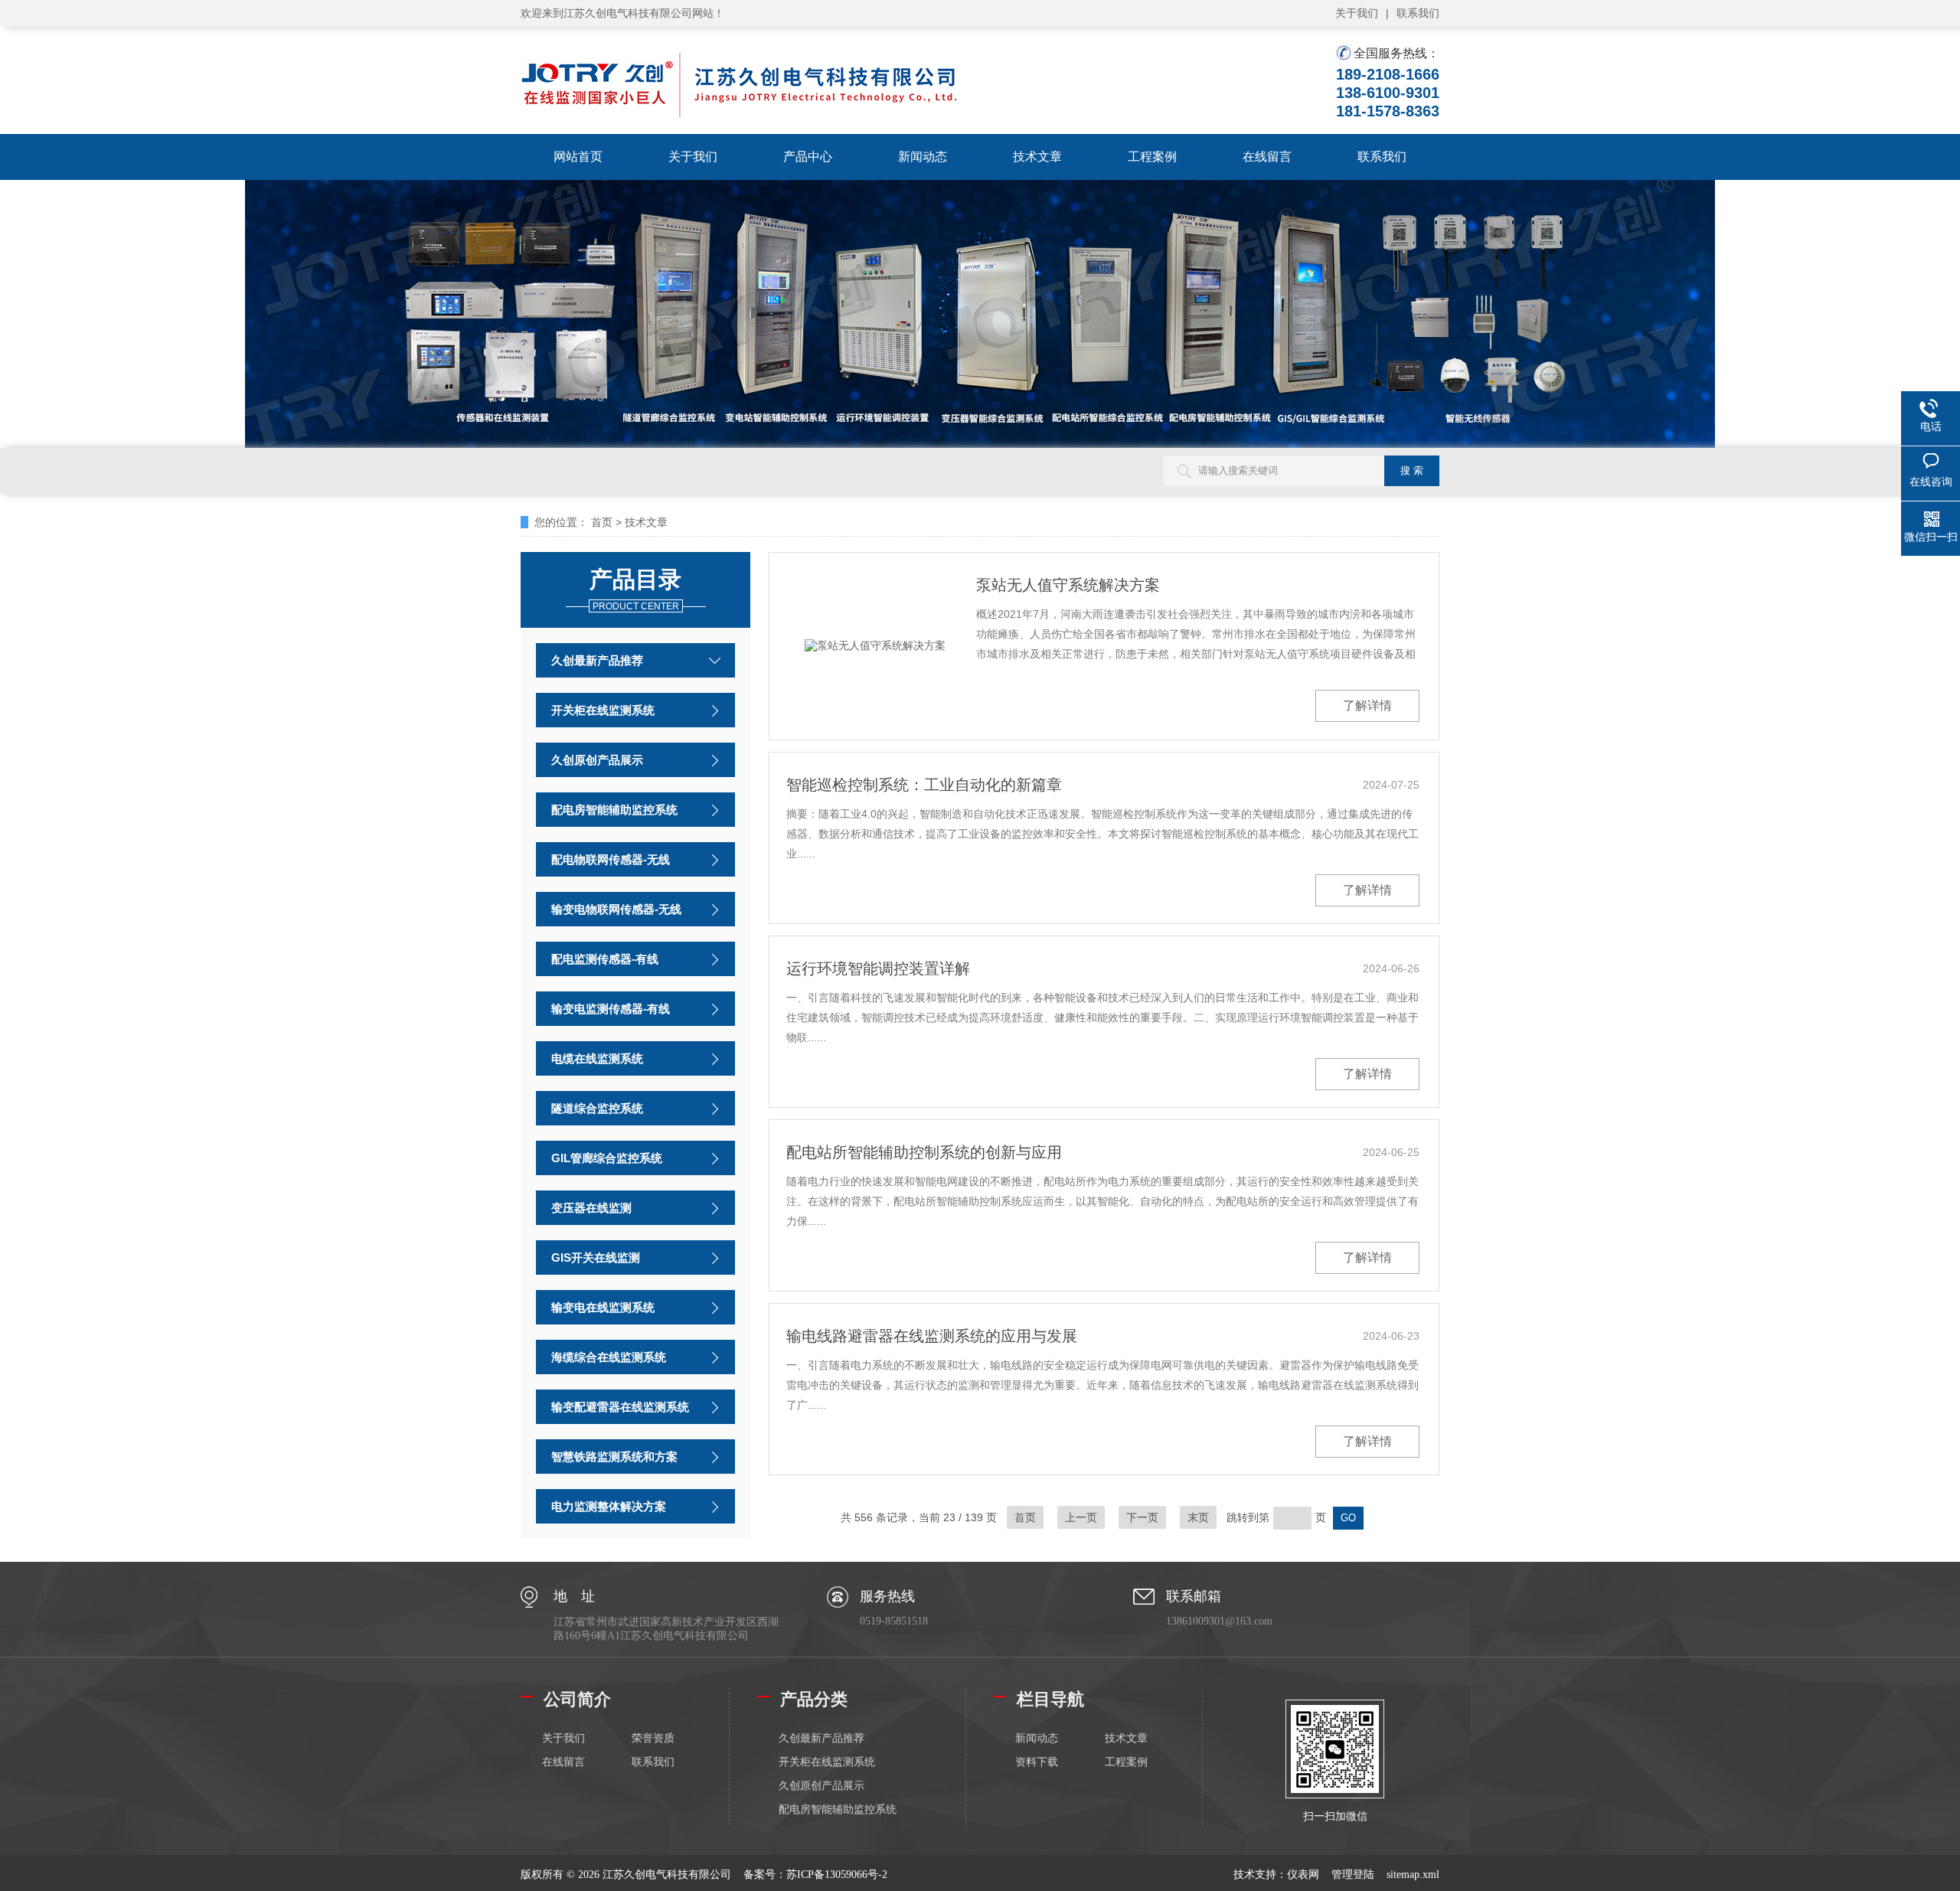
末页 (1198, 1517)
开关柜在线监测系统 (603, 710)
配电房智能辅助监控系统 (614, 810)
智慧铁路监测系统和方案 (614, 1457)
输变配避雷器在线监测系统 (620, 1407)
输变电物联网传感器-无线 (616, 909)
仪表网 (1303, 1875)
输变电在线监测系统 (603, 1307)
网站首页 (578, 157)
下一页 (1142, 1517)
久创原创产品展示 (597, 760)
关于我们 (1357, 13)
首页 (602, 522)
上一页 (1081, 1517)
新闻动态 (923, 157)
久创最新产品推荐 (597, 660)
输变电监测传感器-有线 (611, 1009)
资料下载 (1037, 1762)
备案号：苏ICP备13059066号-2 (815, 1875)
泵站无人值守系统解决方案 (1068, 585)
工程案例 (1152, 157)
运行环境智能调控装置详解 (878, 968)
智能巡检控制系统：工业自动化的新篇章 (924, 785)
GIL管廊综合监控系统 (607, 1158)
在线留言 (1267, 157)
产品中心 (808, 157)
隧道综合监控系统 (597, 1108)
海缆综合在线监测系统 (609, 1357)
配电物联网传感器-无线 (611, 859)
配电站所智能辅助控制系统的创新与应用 (924, 1152)
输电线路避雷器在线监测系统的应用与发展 (932, 1336)
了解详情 (1367, 705)
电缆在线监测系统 (597, 1058)
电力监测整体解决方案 (609, 1506)
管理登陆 (1353, 1875)
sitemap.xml (1413, 1875)
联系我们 (1418, 13)
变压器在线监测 (591, 1208)
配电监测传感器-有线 (605, 959)
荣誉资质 (653, 1738)
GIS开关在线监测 (596, 1257)
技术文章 (1037, 157)
